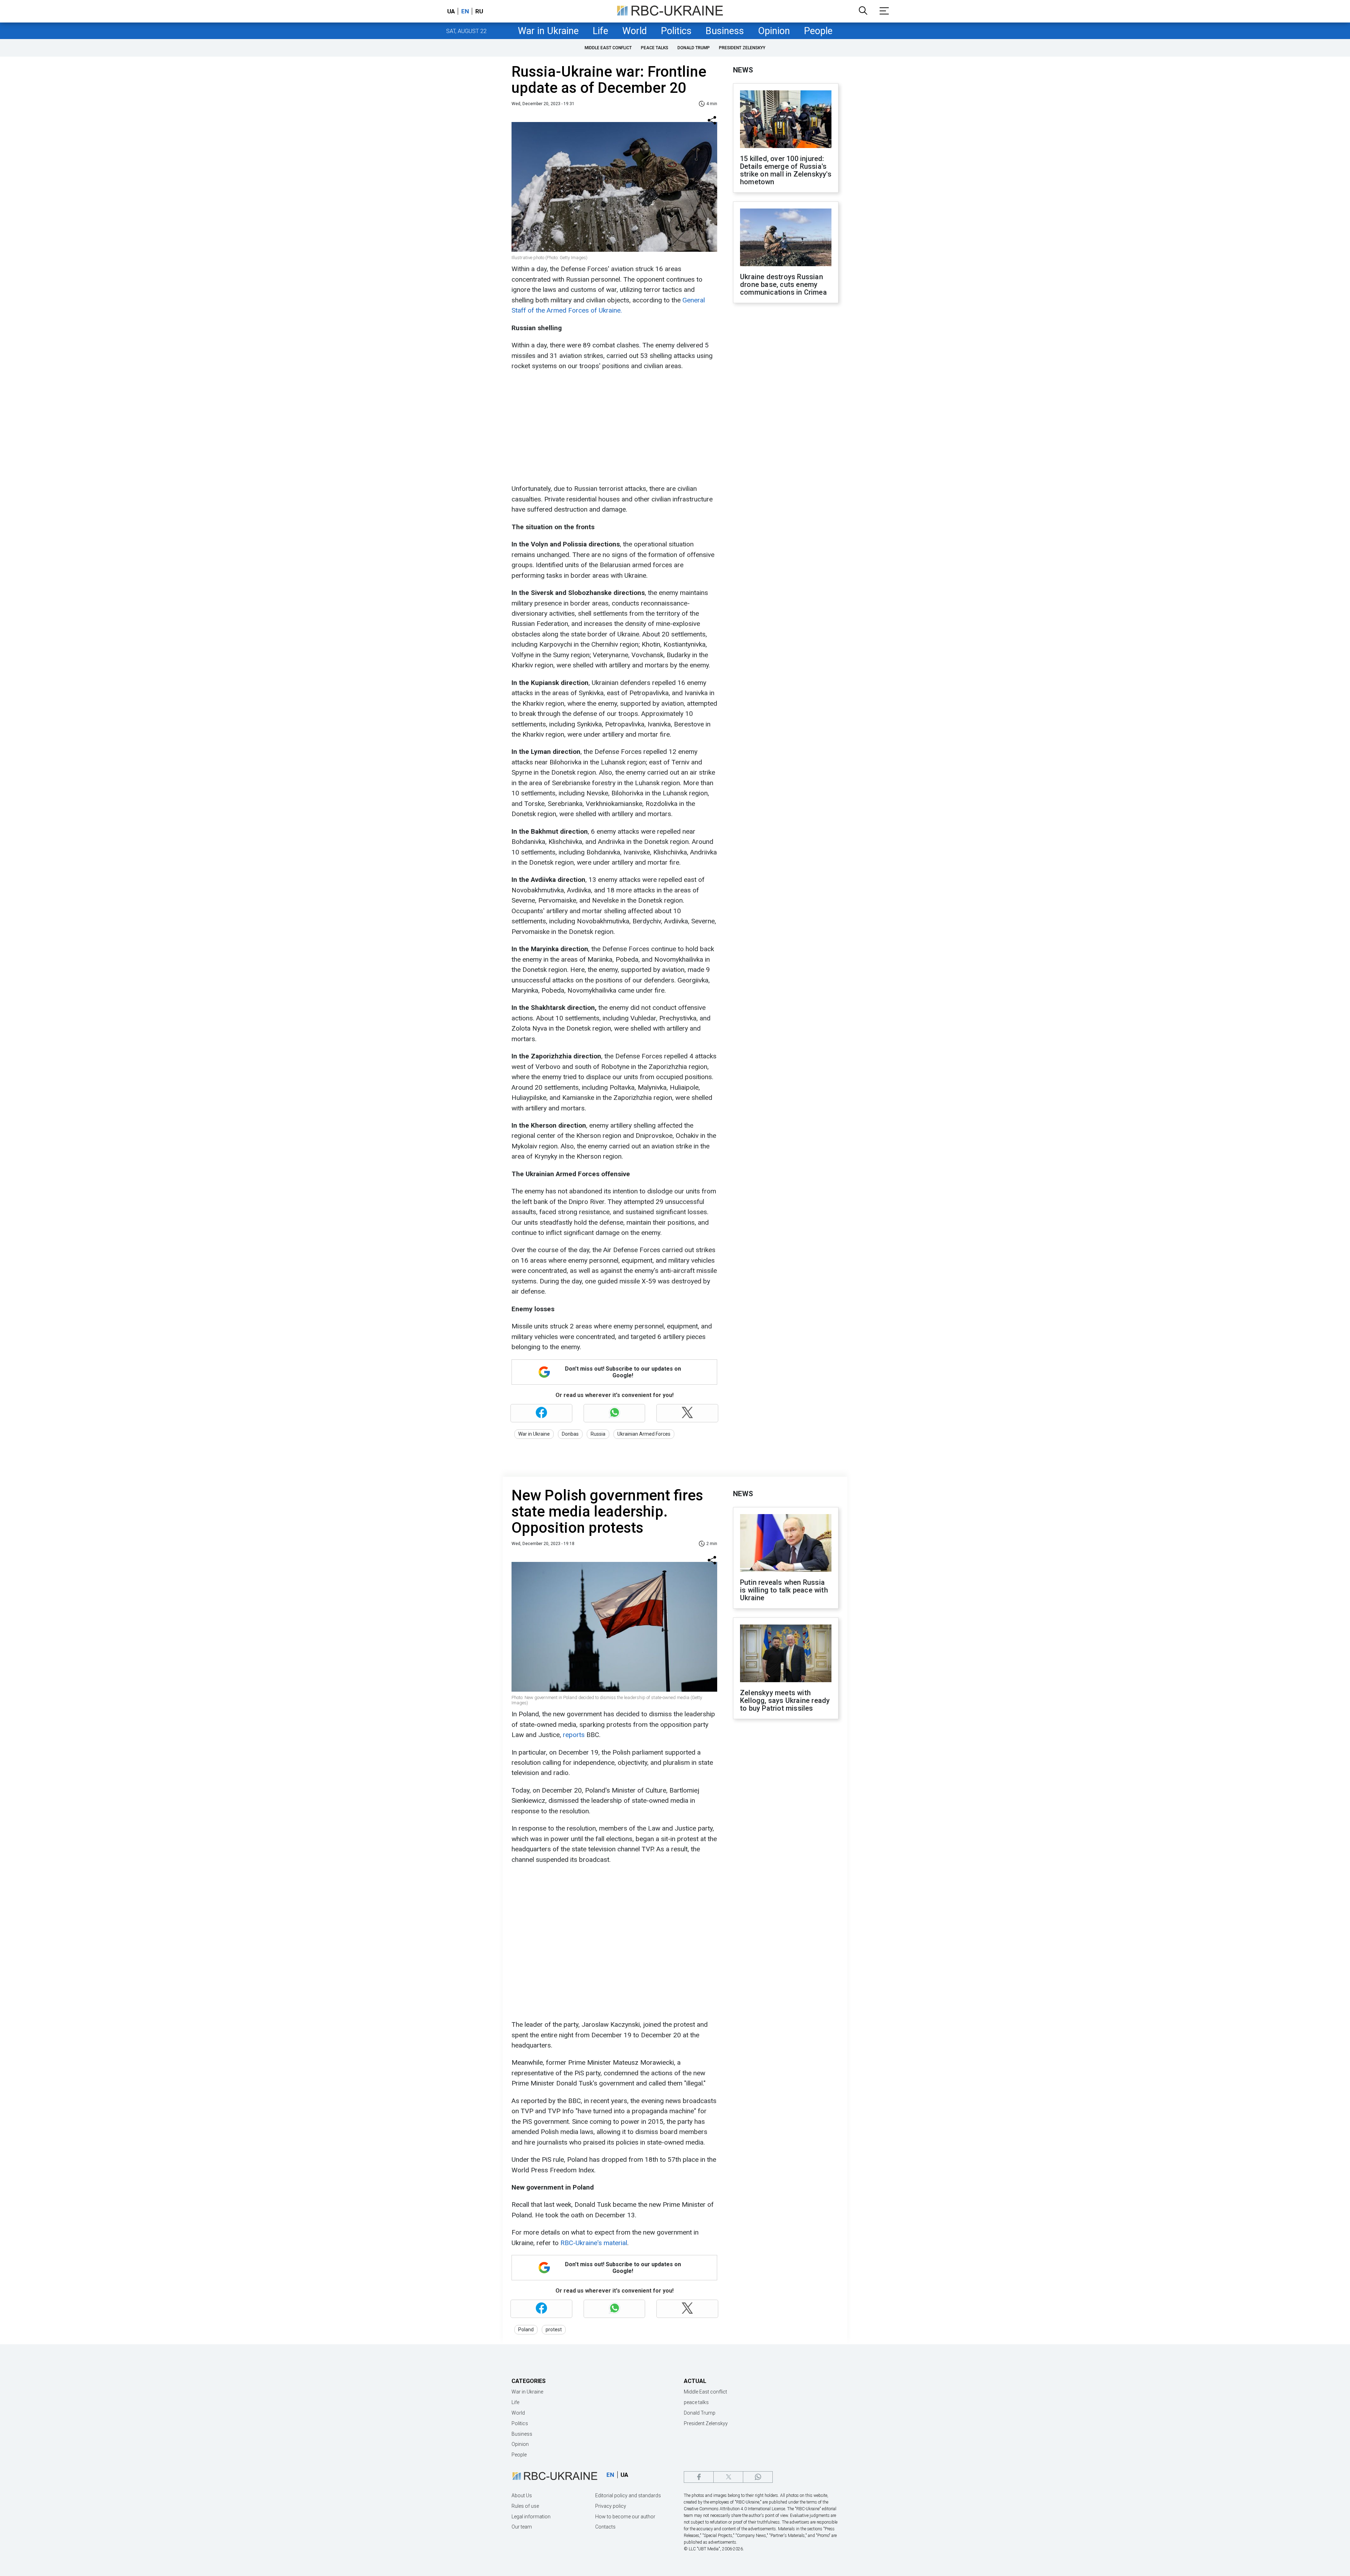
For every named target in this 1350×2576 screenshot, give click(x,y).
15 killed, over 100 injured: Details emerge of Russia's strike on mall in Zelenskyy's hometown (786, 170)
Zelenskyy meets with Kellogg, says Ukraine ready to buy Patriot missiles (785, 1700)
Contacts (605, 2527)
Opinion (774, 31)
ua (451, 11)
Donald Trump (694, 48)
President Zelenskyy (742, 48)
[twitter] (728, 2477)
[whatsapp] (758, 2477)
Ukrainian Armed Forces (644, 1434)
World (635, 31)
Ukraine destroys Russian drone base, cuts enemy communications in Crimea (783, 284)
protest (554, 2330)
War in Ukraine (548, 31)
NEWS (743, 70)
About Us (522, 2495)
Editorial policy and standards (628, 2495)
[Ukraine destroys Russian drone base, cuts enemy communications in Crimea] (786, 238)
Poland (526, 2330)
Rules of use (525, 2506)
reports (575, 1735)
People (818, 31)
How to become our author (625, 2517)
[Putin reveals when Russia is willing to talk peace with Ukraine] (786, 1544)
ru (479, 11)
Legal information (531, 2517)
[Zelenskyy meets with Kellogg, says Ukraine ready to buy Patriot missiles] (786, 1654)
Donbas (570, 1434)
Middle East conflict (608, 48)
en (465, 11)
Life (600, 31)
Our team (522, 2527)
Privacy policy (611, 2506)
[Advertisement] (613, 427)
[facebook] (699, 2477)
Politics (676, 31)
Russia (598, 1434)
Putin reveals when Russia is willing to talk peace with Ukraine (784, 1590)
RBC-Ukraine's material (593, 2243)
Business (725, 31)
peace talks (655, 48)
